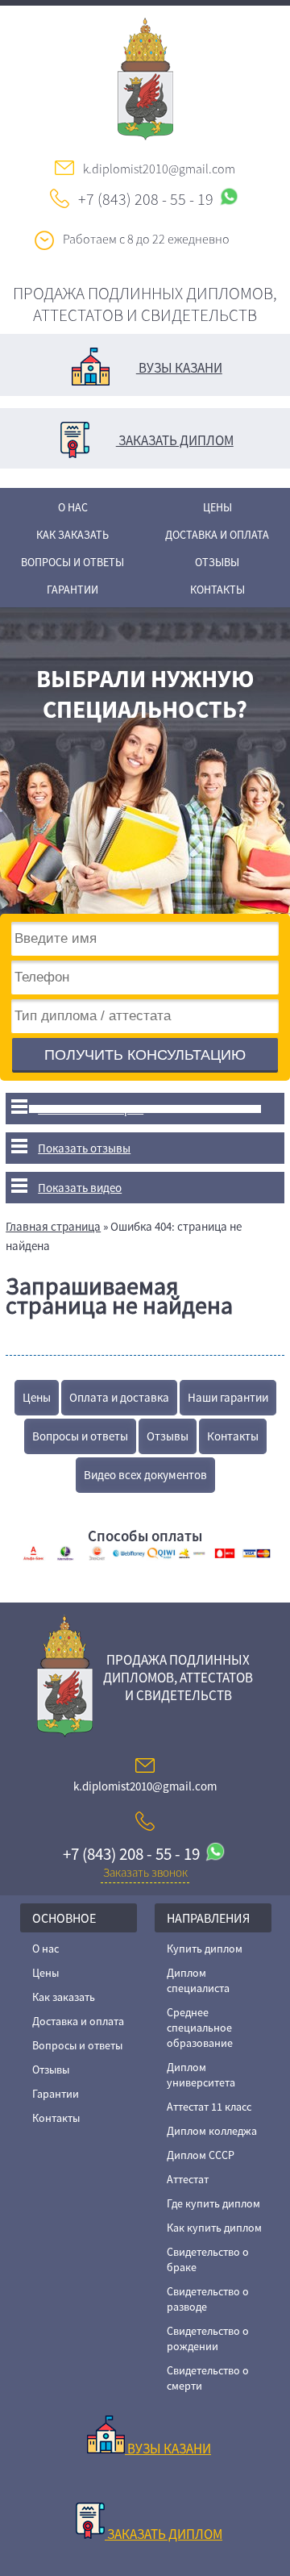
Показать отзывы (84, 1148)
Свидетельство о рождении (208, 2338)
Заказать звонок (145, 1872)
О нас (73, 507)
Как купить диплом (214, 2228)
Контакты (217, 590)
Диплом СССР (201, 2155)
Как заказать (72, 535)
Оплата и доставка (119, 1397)
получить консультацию (145, 1055)
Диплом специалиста (198, 1980)
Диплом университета (201, 2075)
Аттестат (188, 2179)
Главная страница (53, 1226)
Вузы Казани (179, 368)
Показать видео (80, 1188)
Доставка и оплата (217, 535)
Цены (217, 507)
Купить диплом (205, 1949)
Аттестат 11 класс (209, 2107)
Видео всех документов (145, 1475)
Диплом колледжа (212, 2131)
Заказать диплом (175, 440)
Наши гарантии (228, 1397)
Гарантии (72, 590)
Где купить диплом (213, 2203)
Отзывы (217, 562)
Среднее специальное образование (200, 2028)
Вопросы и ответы (72, 562)
